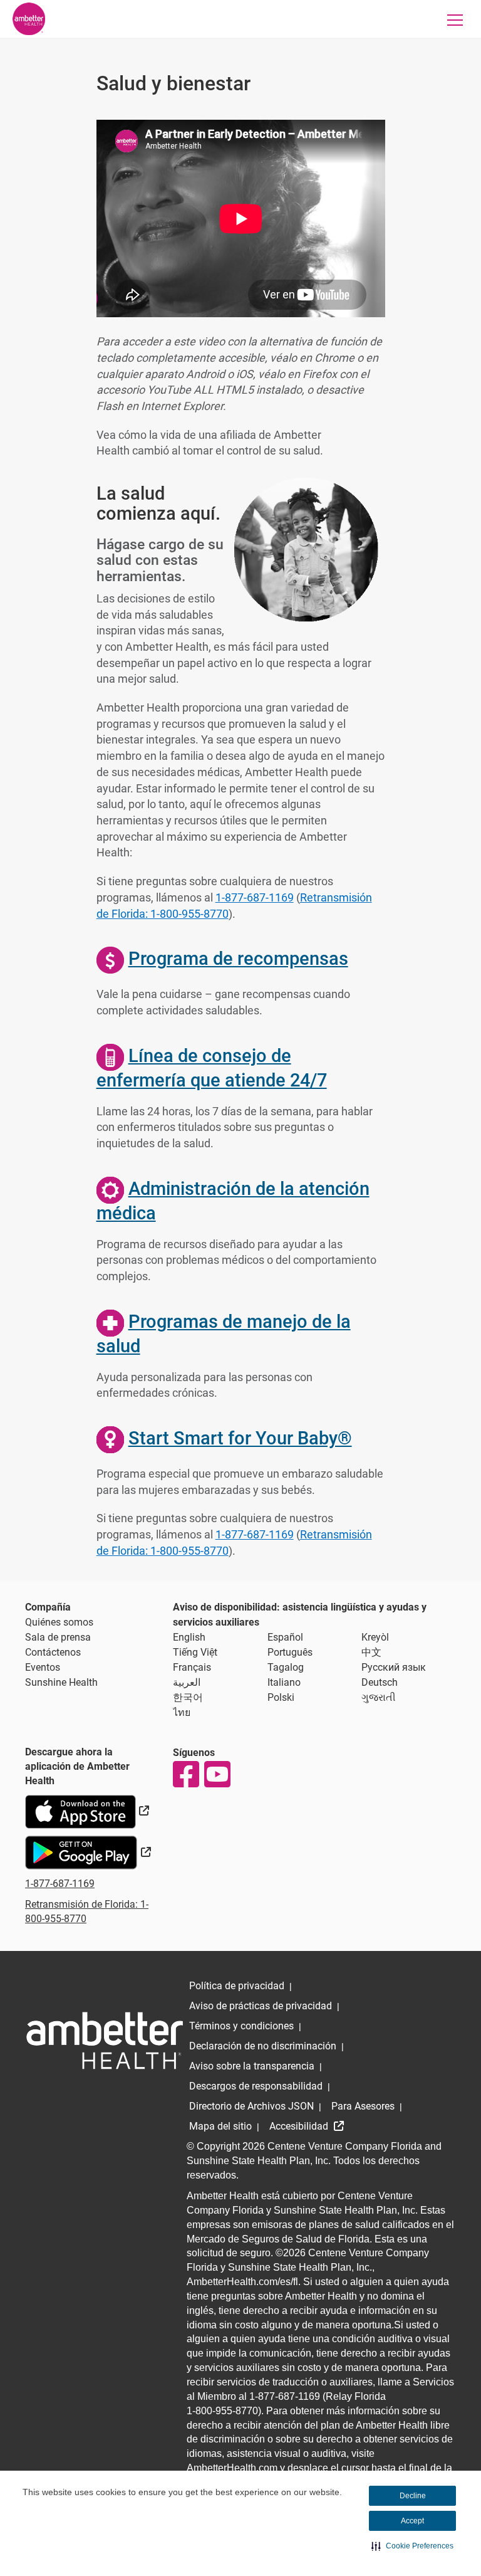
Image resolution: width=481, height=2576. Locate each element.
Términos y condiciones (241, 2026)
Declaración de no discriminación (263, 2046)
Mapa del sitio (220, 2126)
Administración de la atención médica (233, 1201)
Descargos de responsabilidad (256, 2086)
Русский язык (394, 1667)
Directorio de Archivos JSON (251, 2106)
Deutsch (380, 1682)
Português (290, 1652)
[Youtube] (217, 1774)
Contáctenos (53, 1652)
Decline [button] (413, 2496)
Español (285, 1637)
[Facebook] (185, 1774)
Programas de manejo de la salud (224, 1334)
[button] (412, 2546)
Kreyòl (375, 1637)
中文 (371, 1652)
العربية (187, 1682)
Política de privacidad (237, 1986)
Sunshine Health (61, 1682)
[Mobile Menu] (455, 20)
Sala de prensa (58, 1637)
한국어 (188, 1697)
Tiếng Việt (195, 1652)
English (189, 1637)
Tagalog (286, 1667)
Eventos (43, 1667)
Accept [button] (412, 2521)
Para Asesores (363, 2106)
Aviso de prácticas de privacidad (261, 2006)
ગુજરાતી (379, 1697)
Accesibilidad (300, 2126)
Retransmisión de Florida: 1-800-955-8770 (87, 1911)
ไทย (182, 1712)
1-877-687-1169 (255, 897)
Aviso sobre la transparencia (252, 2066)
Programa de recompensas (238, 959)
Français (192, 1667)
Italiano (284, 1682)
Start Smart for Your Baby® (240, 1438)
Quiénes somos (59, 1622)
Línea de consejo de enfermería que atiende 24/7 (212, 1068)
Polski (281, 1697)
